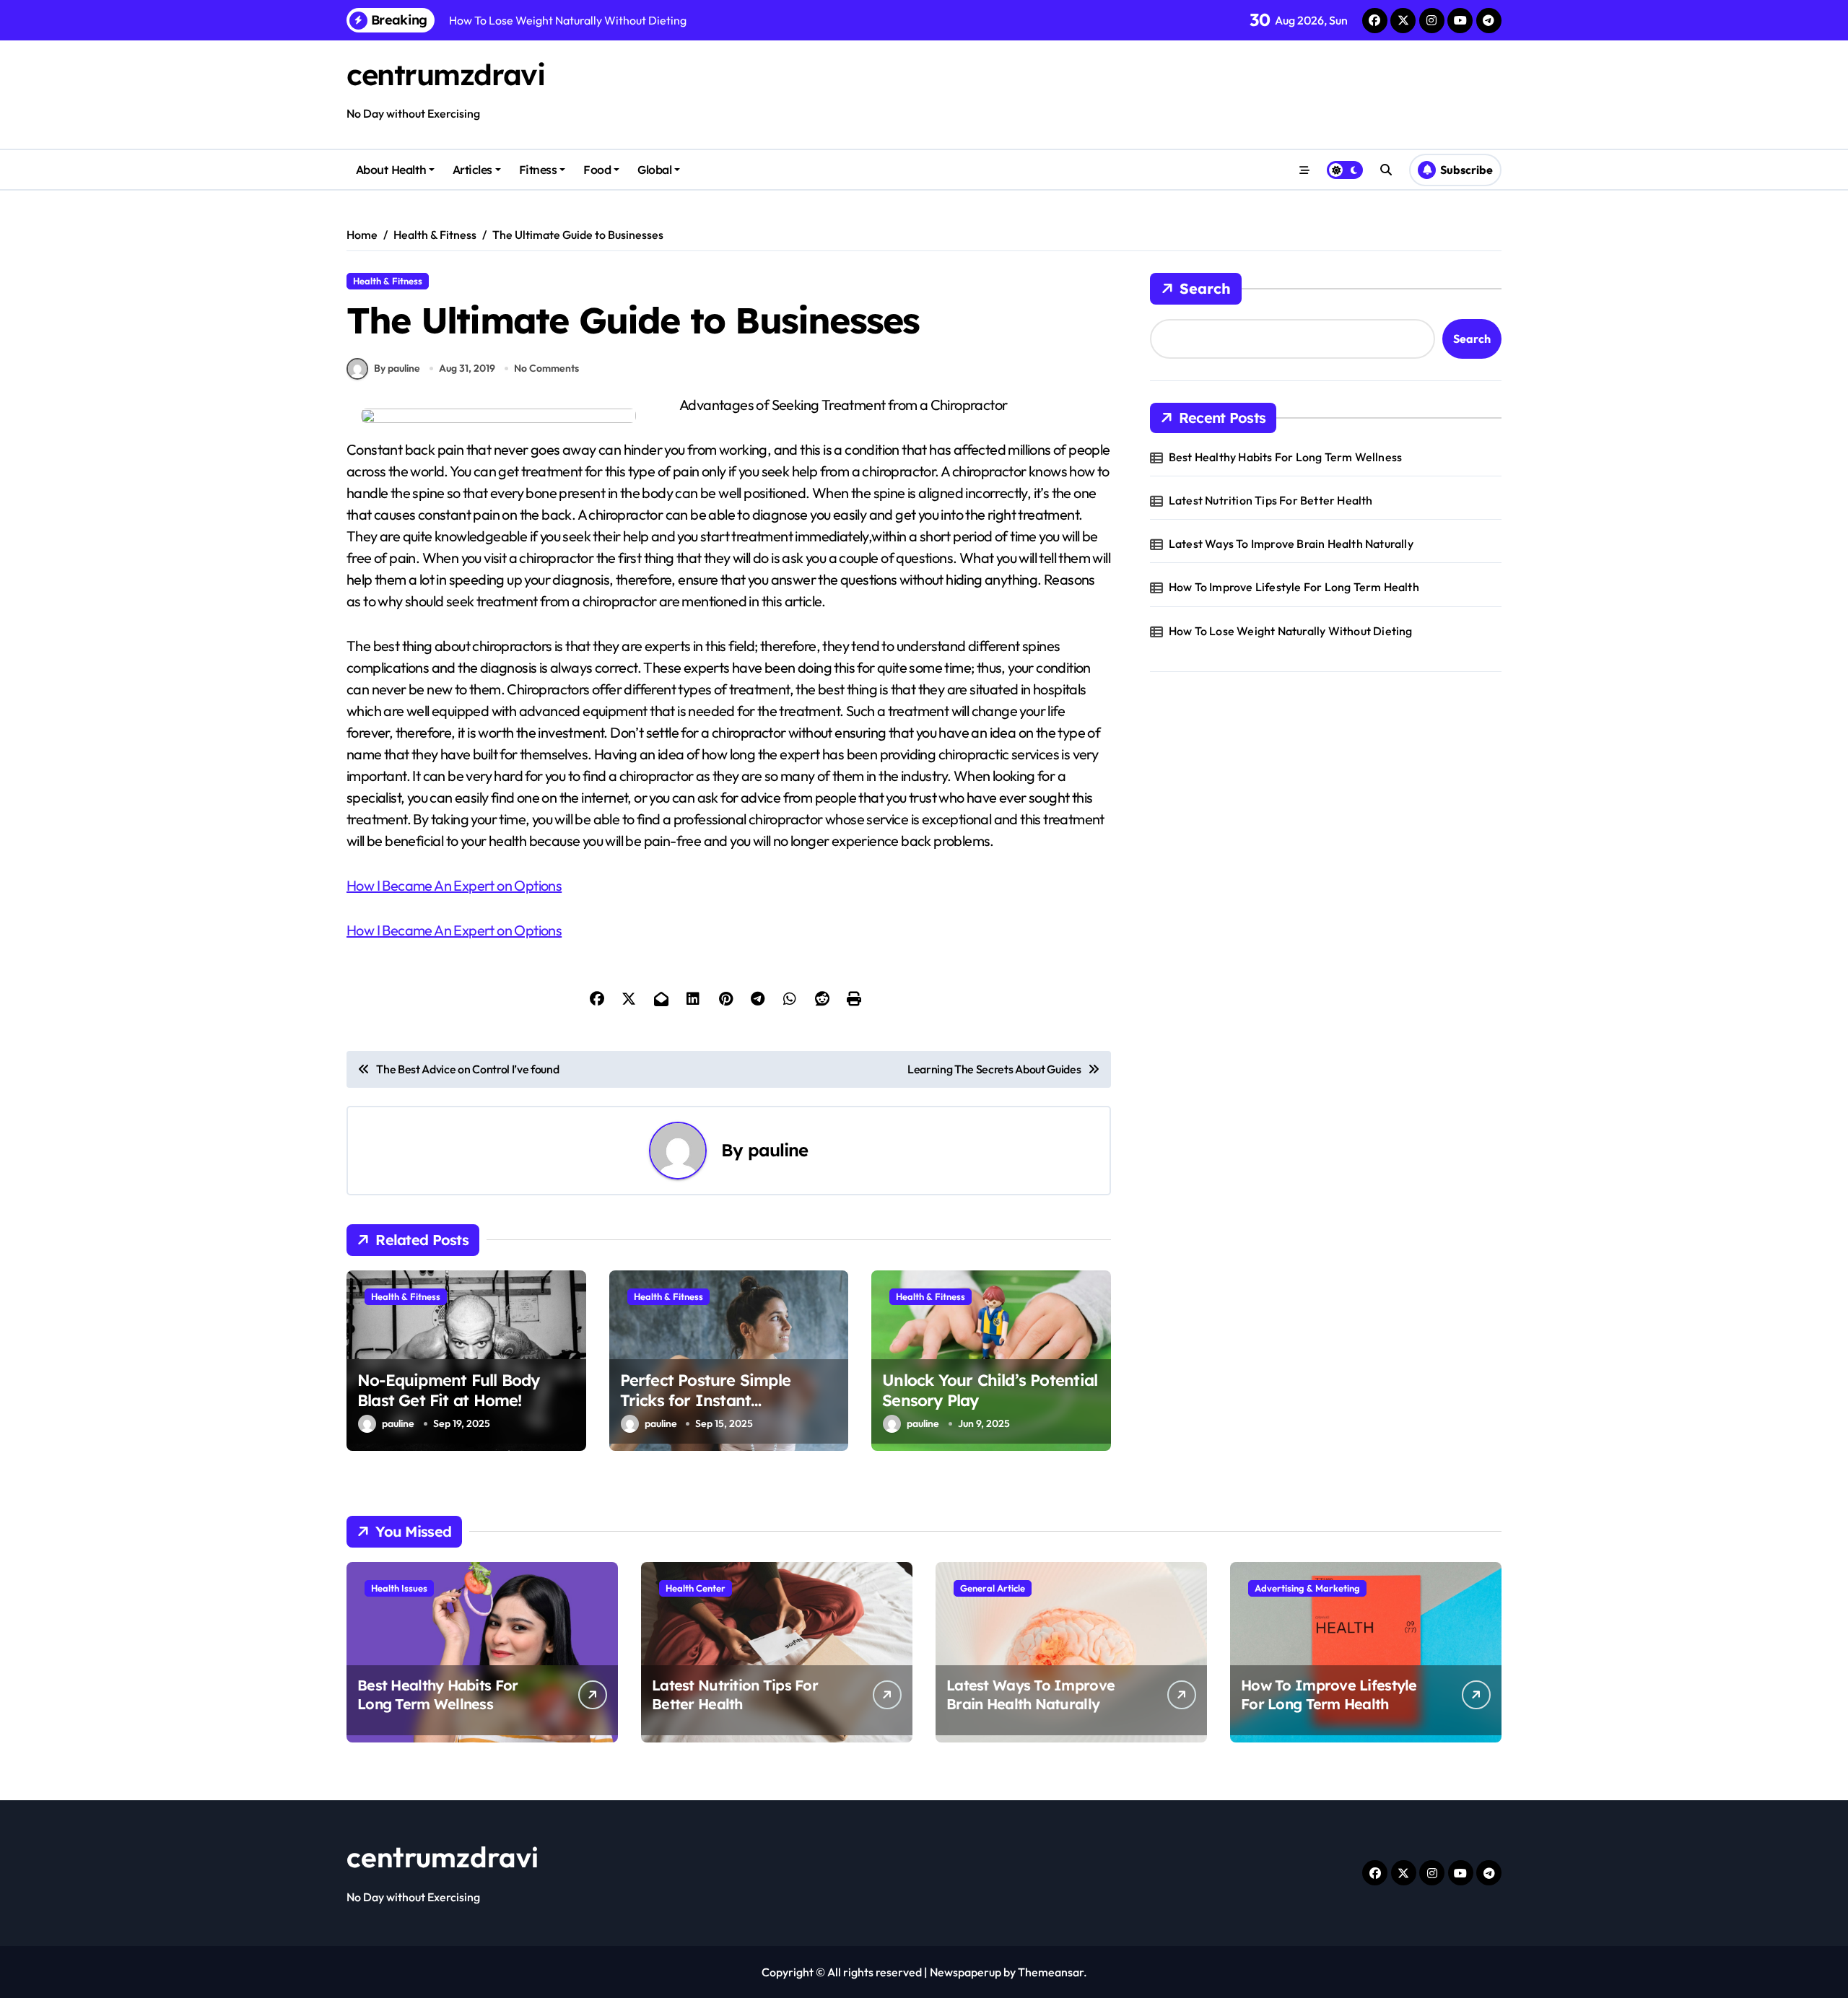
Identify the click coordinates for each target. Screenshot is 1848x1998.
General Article (993, 1588)
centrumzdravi (445, 74)
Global (654, 170)
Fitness (538, 170)
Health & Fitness (388, 281)
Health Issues (399, 1588)
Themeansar (1051, 1972)
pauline (778, 1150)
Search (1205, 288)
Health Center (696, 1588)
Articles (472, 170)
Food (597, 170)
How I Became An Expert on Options (454, 885)
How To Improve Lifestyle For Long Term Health (1294, 587)
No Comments (546, 368)
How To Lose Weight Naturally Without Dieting (1291, 631)
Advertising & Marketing (1307, 1588)
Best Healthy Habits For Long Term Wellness (1285, 457)
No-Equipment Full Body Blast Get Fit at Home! (449, 1391)
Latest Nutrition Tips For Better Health (1271, 500)
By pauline (397, 368)
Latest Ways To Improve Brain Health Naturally (1291, 544)
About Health (391, 170)
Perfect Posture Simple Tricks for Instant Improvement (706, 1401)
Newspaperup (966, 1972)
